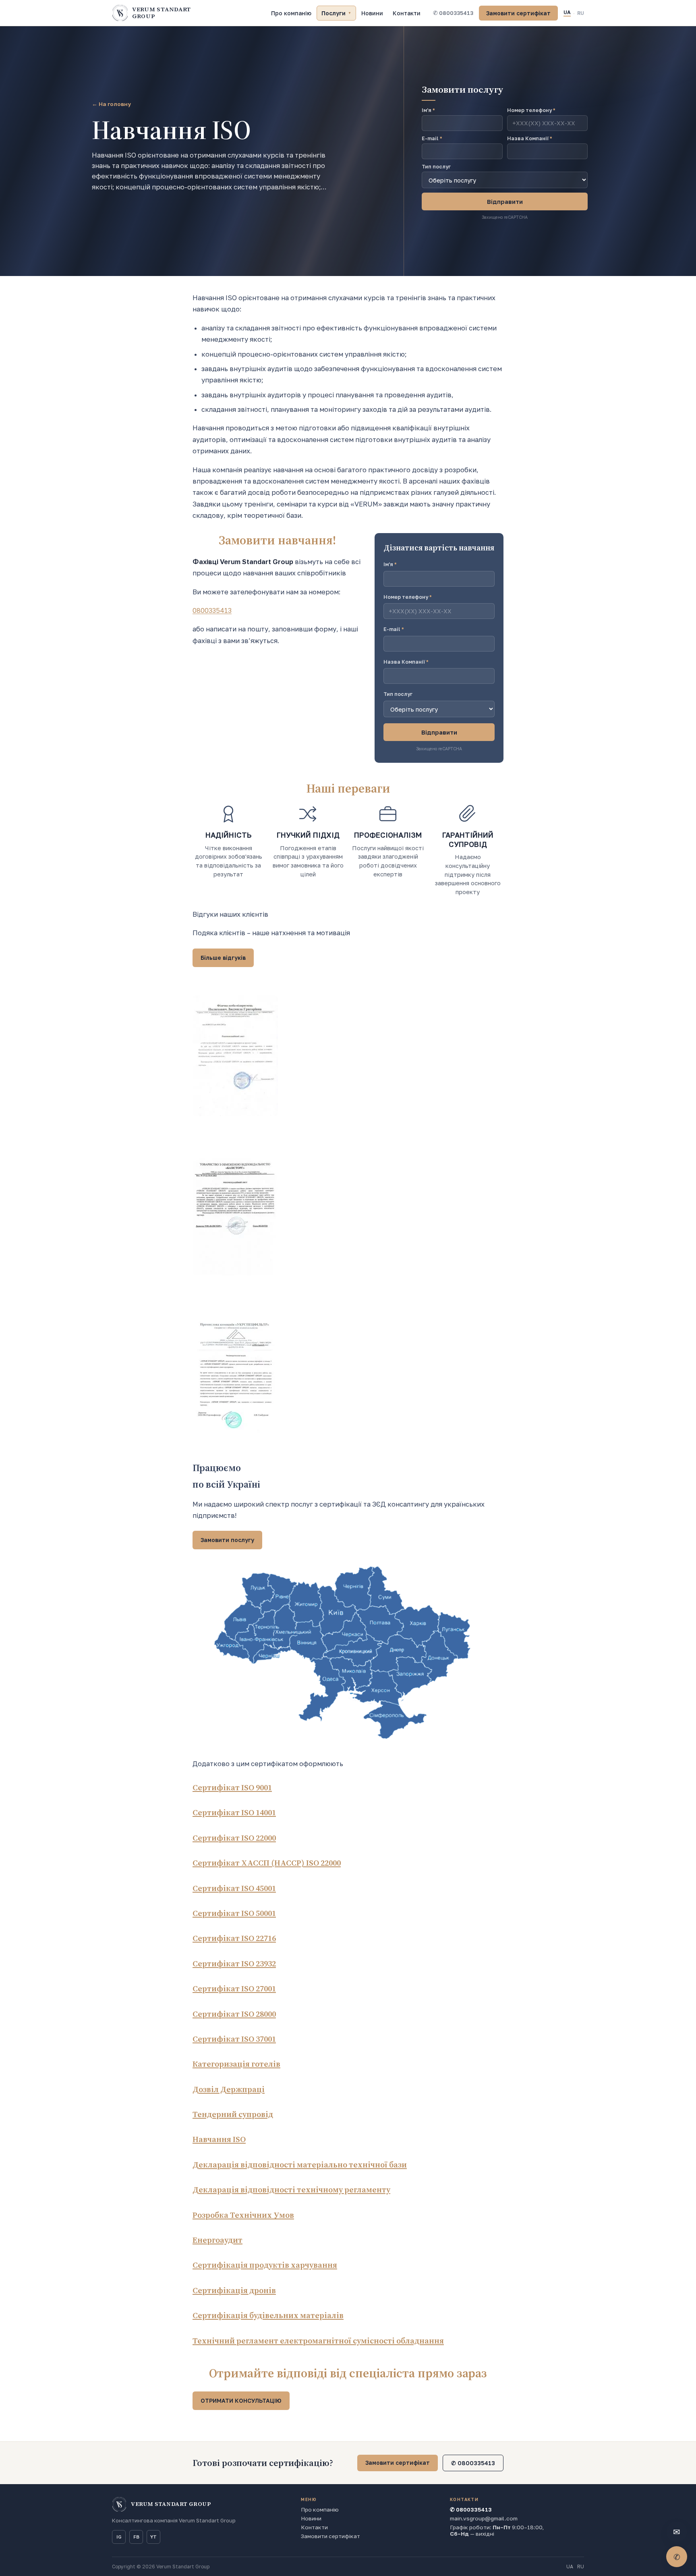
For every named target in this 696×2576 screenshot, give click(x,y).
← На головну (111, 104)
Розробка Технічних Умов (243, 2215)
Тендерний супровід (233, 2114)
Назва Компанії (406, 662)
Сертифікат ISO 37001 (234, 2039)
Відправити (505, 201)
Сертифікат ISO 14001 (234, 1812)
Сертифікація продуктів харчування (265, 2265)
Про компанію (291, 13)
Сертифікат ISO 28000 (234, 2014)
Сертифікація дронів (234, 2290)
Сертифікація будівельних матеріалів (268, 2315)
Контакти (407, 13)
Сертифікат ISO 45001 (234, 1888)
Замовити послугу (227, 1540)
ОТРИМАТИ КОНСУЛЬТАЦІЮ (241, 2401)
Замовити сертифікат (518, 13)
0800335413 (212, 610)
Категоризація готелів (236, 2064)
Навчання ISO (219, 2139)
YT (153, 2537)
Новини (372, 13)
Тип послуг (436, 167)
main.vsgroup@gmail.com (484, 2518)
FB (136, 2537)
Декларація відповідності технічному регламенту (291, 2190)
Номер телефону (408, 597)
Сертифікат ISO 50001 (234, 1913)
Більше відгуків (223, 958)
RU (581, 13)
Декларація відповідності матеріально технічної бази (300, 2165)
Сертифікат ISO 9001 (232, 1787)
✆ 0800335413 (453, 13)
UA (567, 12)
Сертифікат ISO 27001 (234, 1989)
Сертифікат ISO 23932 (234, 1964)
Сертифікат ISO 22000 (234, 1838)
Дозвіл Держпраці (229, 2089)
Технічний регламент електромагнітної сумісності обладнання (318, 2341)
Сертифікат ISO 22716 (234, 1938)
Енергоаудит (217, 2240)
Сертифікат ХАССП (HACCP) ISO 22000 (267, 1863)
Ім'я (390, 564)
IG (119, 2537)
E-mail (432, 138)
